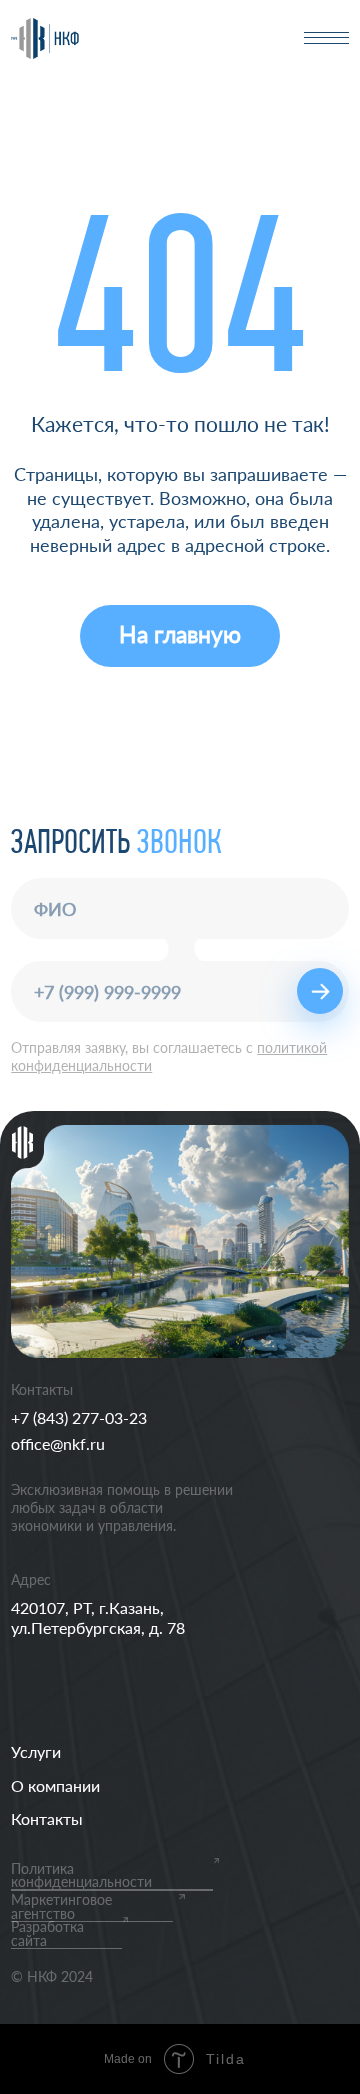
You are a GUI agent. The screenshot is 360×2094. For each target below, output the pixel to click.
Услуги (36, 1751)
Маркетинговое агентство (61, 1907)
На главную (180, 634)
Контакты (47, 1818)
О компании (55, 1785)
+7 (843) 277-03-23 (79, 1417)
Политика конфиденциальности (81, 1876)
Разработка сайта (47, 1934)
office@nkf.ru (58, 1443)
